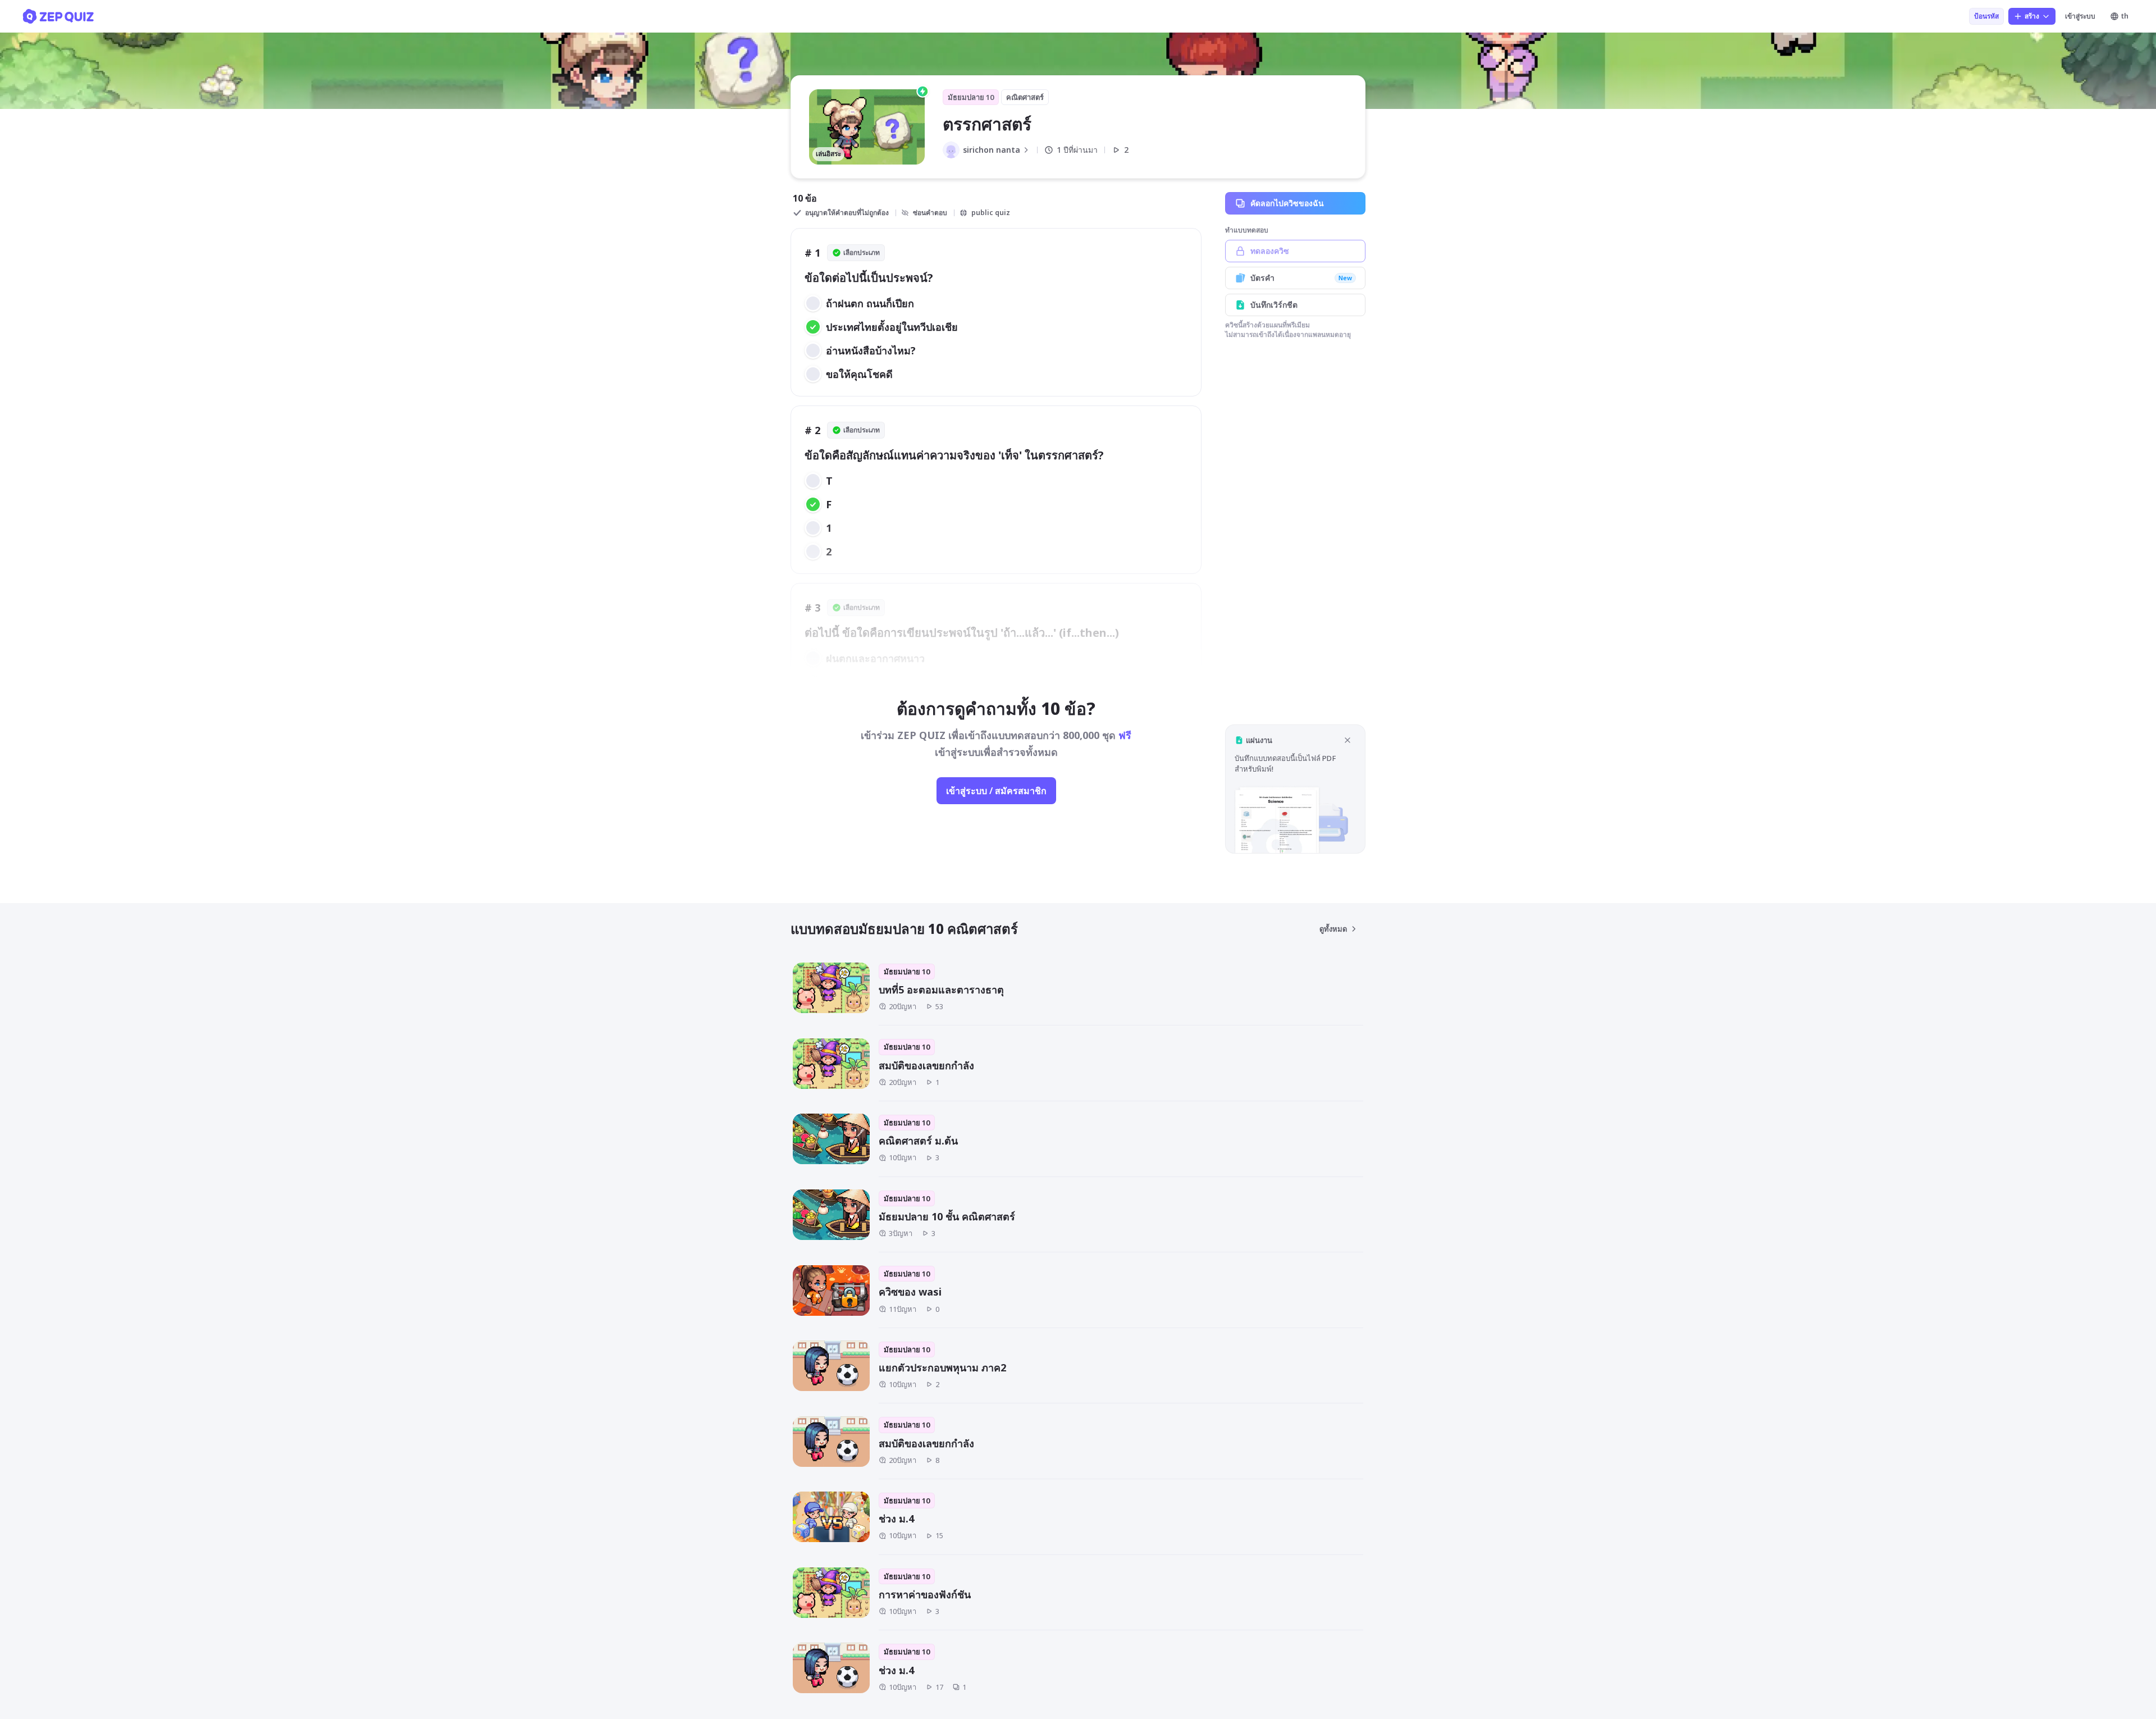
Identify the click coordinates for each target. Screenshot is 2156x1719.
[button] (1295, 789)
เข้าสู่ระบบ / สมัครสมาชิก (996, 791)
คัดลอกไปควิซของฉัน (1287, 203)
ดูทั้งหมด (1333, 929)
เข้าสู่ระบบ (2080, 16)
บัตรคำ (1301, 278)
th (2125, 16)
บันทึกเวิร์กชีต (1274, 305)
